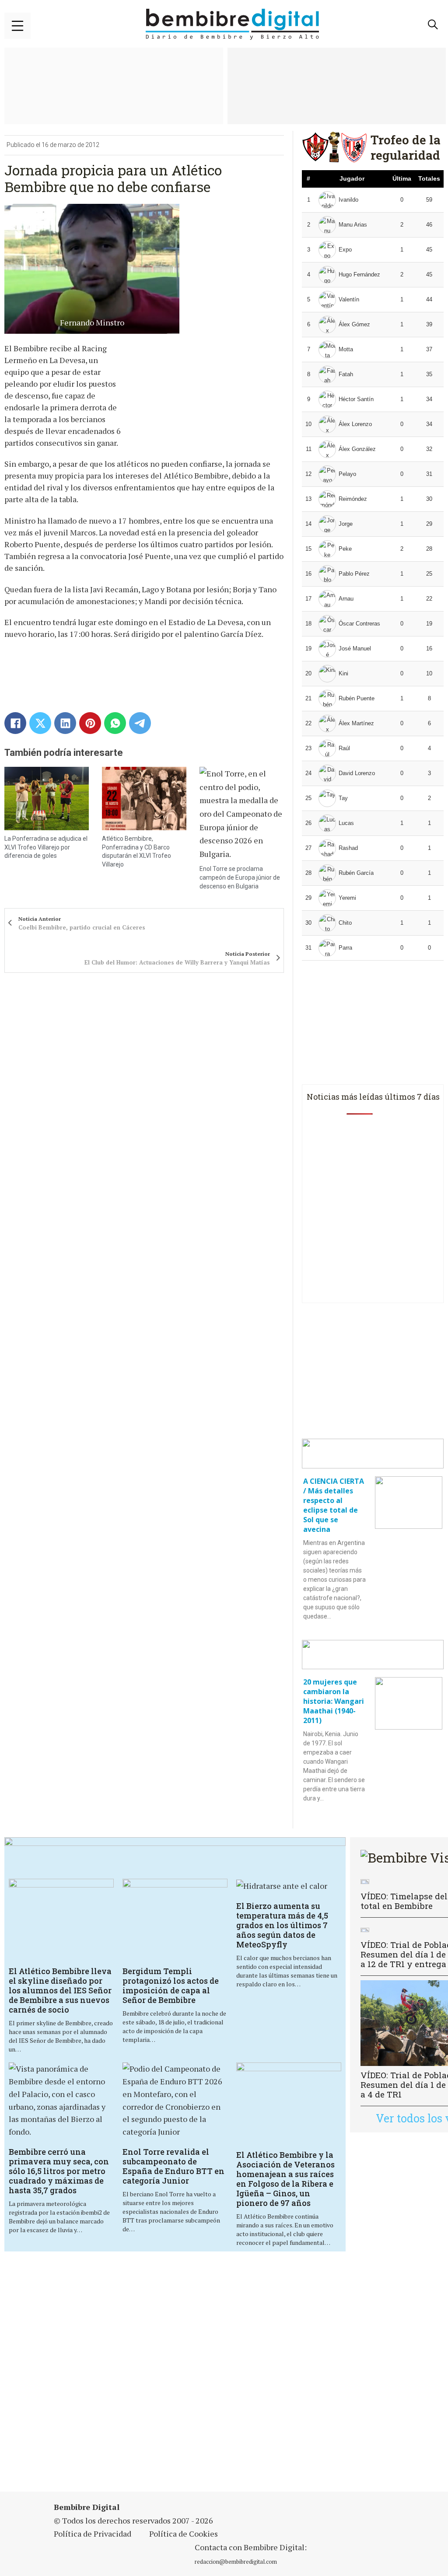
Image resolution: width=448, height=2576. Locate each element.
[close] (17, 26)
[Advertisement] (225, 2373)
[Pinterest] (90, 723)
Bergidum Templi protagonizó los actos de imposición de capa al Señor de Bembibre (171, 1985)
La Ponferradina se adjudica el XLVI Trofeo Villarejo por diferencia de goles (46, 847)
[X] (40, 723)
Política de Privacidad (93, 2534)
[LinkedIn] (65, 723)
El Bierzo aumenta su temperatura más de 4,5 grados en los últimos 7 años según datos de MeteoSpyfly (282, 1925)
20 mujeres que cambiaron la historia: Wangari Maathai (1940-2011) (334, 1701)
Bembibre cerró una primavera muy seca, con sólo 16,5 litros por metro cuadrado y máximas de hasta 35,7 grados (59, 2171)
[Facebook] (15, 723)
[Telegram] (140, 723)
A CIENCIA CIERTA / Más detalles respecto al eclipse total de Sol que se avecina (334, 1505)
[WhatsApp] (115, 723)
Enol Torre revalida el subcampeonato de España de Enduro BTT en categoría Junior (173, 2166)
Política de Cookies (184, 2534)
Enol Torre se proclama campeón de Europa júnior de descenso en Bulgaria (240, 877)
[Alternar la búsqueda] (433, 24)
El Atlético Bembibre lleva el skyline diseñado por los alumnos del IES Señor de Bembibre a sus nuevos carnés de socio (60, 1990)
